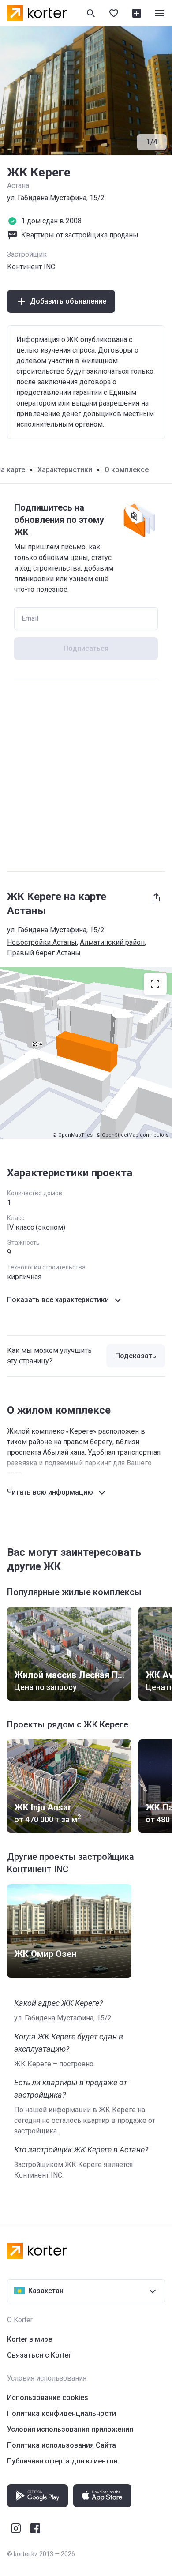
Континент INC (31, 267)
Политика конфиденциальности (62, 2413)
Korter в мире (30, 2339)
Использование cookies (48, 2398)
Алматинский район (112, 942)
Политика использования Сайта (62, 2445)
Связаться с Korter (39, 2355)
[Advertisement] (86, 775)
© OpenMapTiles (73, 1135)
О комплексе (127, 470)
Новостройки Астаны (42, 942)
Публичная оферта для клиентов (62, 2461)
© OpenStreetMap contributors (132, 1135)
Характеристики (65, 470)
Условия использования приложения (70, 2429)
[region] (86, 1053)
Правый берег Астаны (44, 953)
